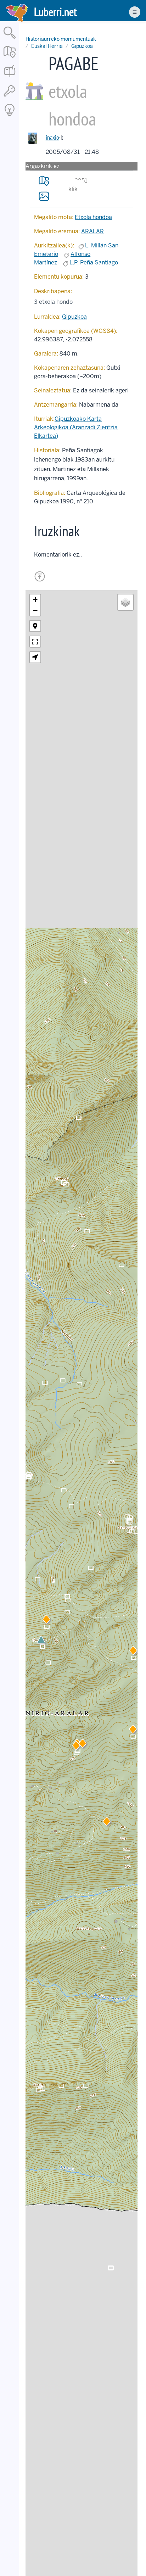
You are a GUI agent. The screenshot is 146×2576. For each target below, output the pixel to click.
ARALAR (92, 231)
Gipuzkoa (82, 46)
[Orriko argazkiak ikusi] (44, 196)
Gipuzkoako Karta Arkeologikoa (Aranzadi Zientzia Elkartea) (76, 427)
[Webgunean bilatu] (10, 39)
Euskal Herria (47, 46)
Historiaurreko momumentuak (61, 39)
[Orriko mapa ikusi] (44, 181)
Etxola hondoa (93, 217)
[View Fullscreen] (35, 642)
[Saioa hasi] (10, 97)
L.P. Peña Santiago (94, 262)
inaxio (52, 137)
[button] (76, 1747)
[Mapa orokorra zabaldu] (10, 58)
